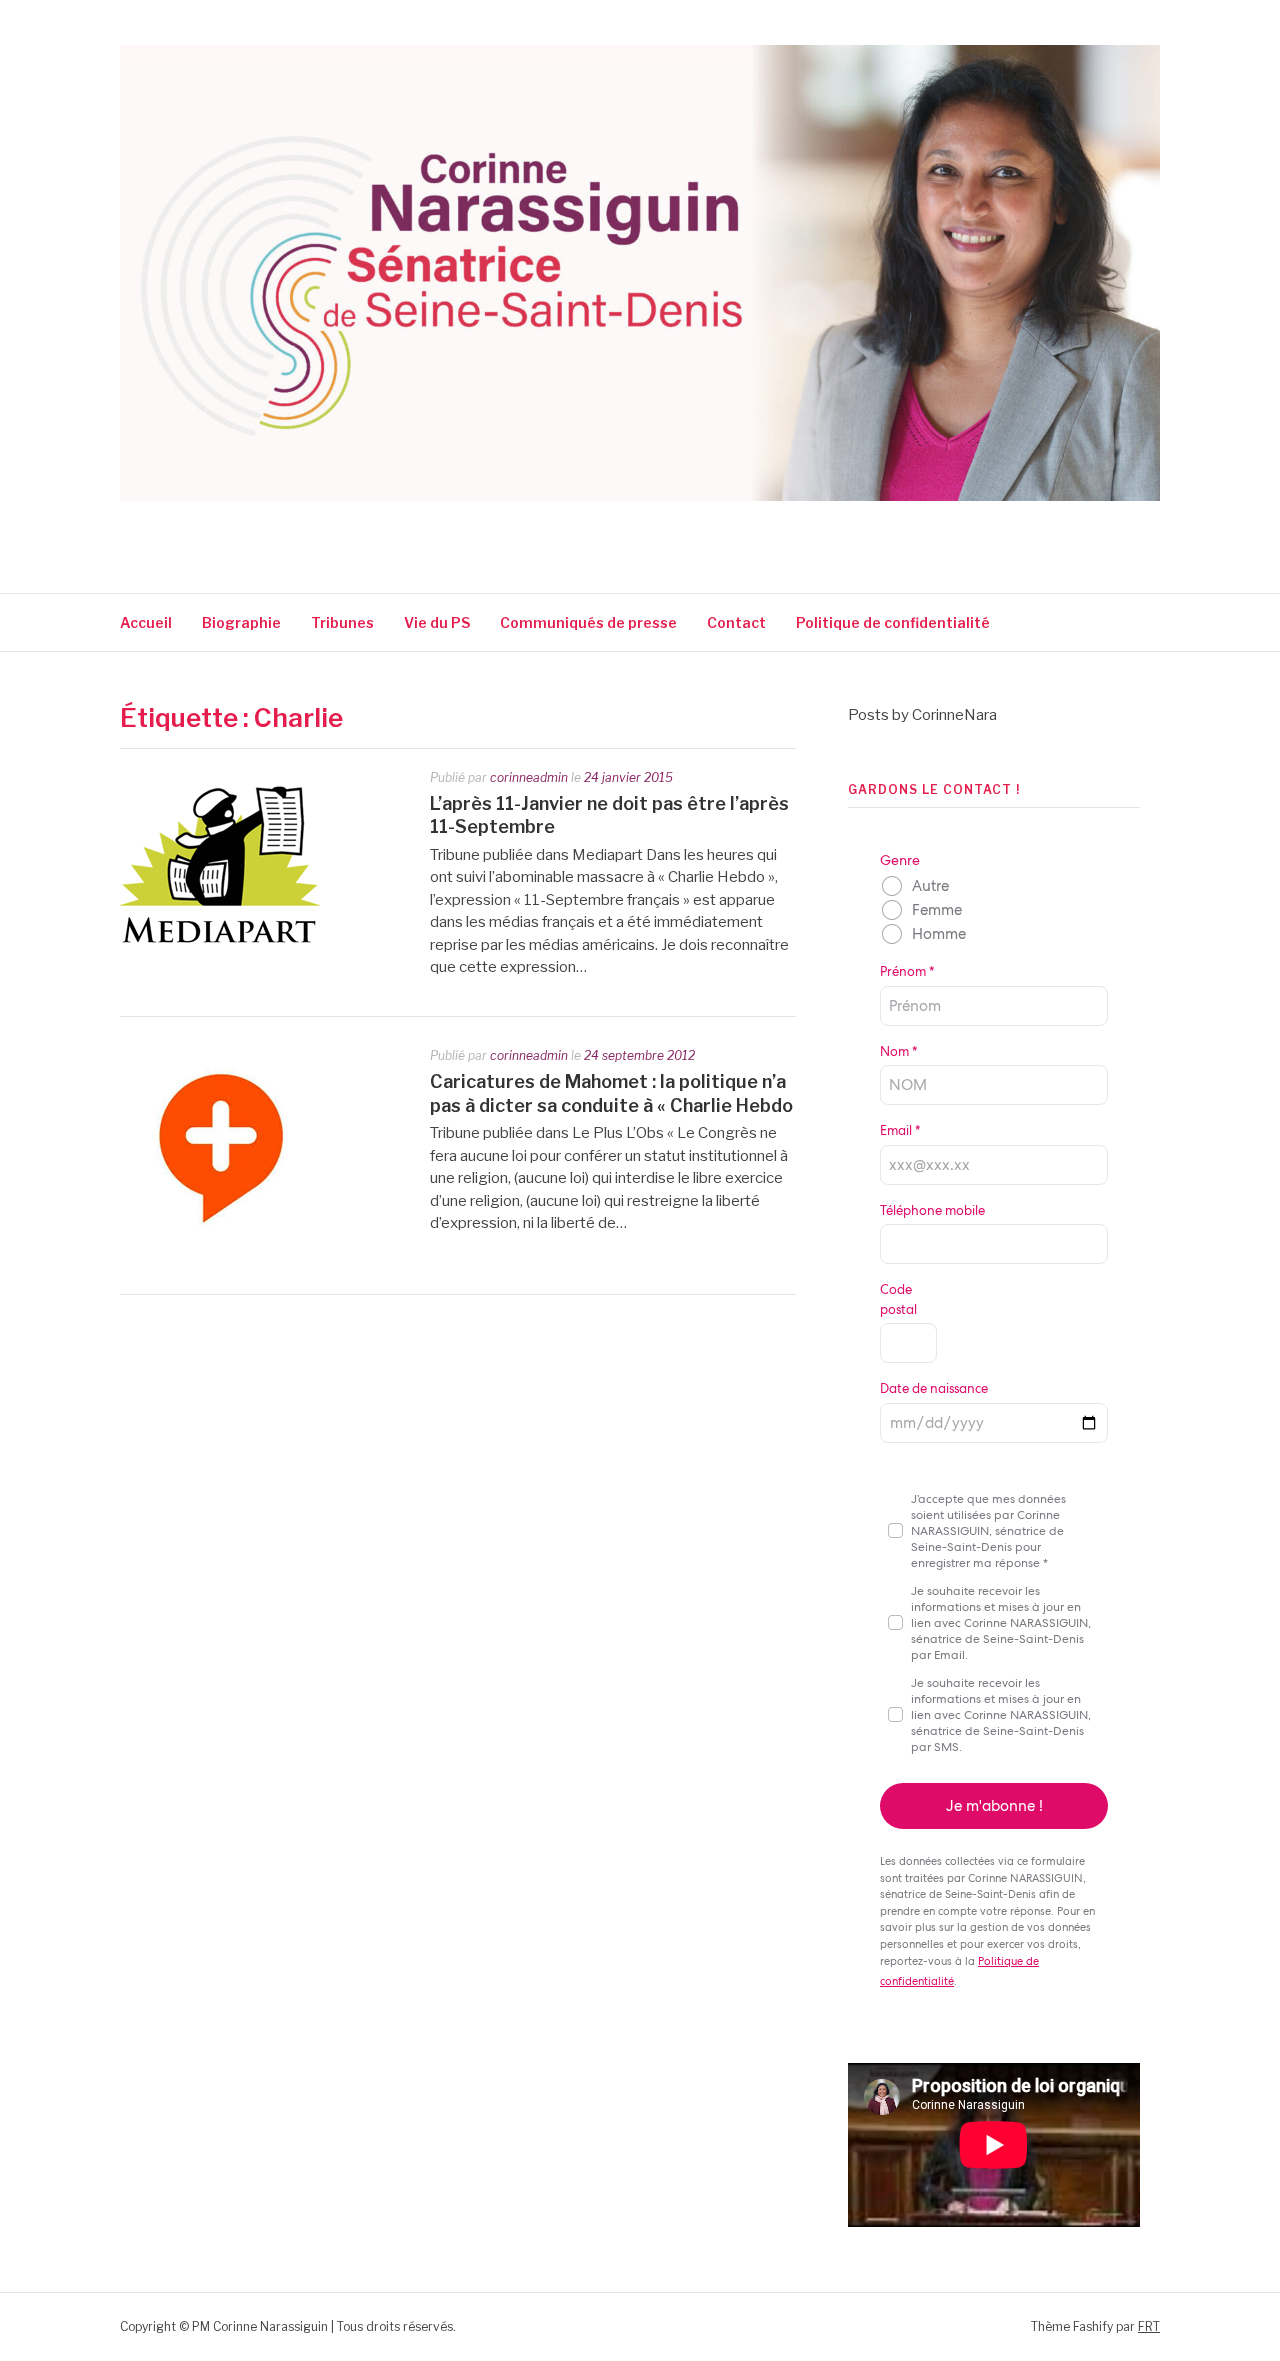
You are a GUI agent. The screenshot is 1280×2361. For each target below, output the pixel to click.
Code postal (898, 1299)
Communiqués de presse (588, 622)
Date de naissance (934, 1388)
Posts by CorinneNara (922, 715)
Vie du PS (437, 622)
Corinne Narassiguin (353, 528)
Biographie (241, 622)
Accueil (146, 622)
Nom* (898, 1051)
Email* (900, 1130)
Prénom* (907, 971)
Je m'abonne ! (994, 1806)
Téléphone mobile (932, 1210)
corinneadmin (529, 777)
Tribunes (342, 622)
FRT (1149, 2326)
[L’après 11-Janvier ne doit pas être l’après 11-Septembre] (220, 964)
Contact (736, 622)
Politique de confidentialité (894, 622)
